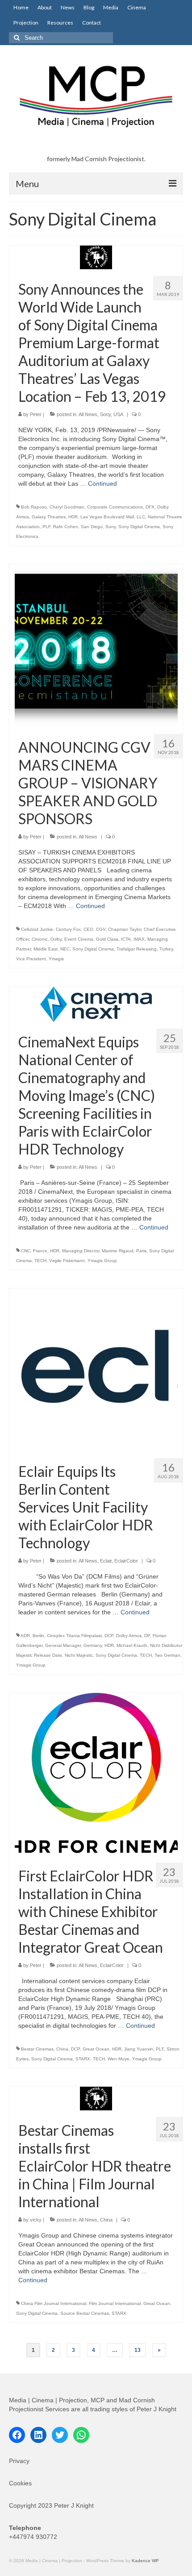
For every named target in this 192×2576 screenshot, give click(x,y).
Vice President (31, 959)
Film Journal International (115, 2303)
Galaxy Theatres (49, 517)
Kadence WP (145, 2561)
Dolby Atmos (129, 1636)
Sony (105, 414)
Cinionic (40, 939)
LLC (141, 517)
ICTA (126, 939)
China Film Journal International (54, 2303)
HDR (73, 517)
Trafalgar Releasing (137, 949)
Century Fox (68, 929)
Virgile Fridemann (67, 1261)
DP (147, 1636)
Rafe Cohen (66, 527)
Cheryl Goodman (67, 507)
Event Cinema (79, 939)
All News (88, 414)
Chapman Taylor (125, 929)
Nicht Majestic (79, 1655)
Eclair (106, 1561)
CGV (101, 929)
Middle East (46, 949)
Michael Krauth (132, 1645)
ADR (25, 1636)
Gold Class (107, 939)
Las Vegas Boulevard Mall (107, 517)
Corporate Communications (115, 507)
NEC (65, 949)
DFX (150, 507)
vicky (36, 2220)
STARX (83, 2059)
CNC (26, 1251)
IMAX (139, 939)
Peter (36, 414)
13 (138, 2350)
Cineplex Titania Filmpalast (74, 1636)
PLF (46, 527)
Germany (93, 1645)
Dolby (56, 939)
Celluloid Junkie (37, 929)
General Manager (63, 1645)
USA (118, 414)
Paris (141, 1251)
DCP (109, 1636)
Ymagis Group (102, 1261)
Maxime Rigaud (118, 1251)
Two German (167, 1655)
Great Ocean (96, 2049)
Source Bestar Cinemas (85, 2313)
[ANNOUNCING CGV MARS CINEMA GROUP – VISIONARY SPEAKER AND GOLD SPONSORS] (96, 645)
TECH (40, 1261)
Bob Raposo (34, 507)
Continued (102, 484)
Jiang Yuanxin (139, 2049)
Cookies (20, 2483)
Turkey (166, 949)
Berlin (38, 1636)
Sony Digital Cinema (139, 527)
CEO (88, 929)
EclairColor (126, 1561)
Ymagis (56, 959)
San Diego (92, 527)
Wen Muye (119, 2059)
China (62, 2049)
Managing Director (81, 1251)
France (40, 1251)
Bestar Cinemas (37, 2049)
